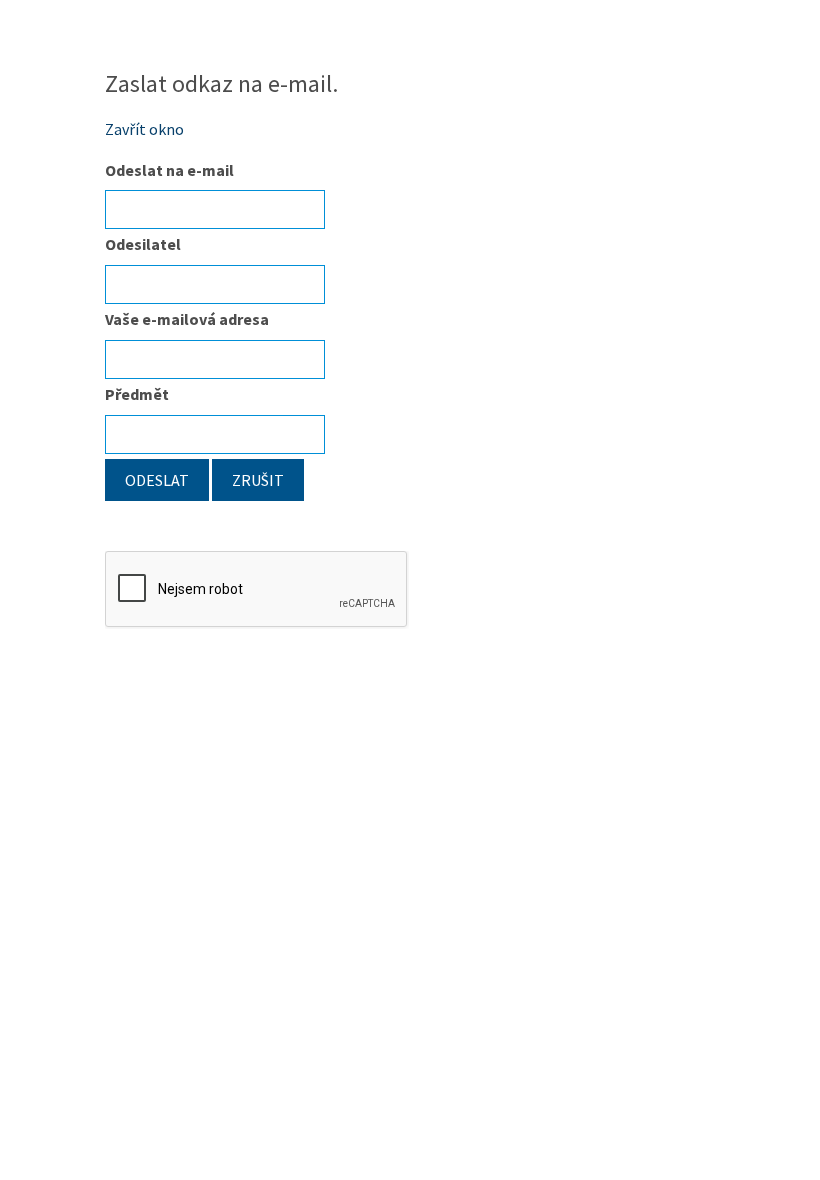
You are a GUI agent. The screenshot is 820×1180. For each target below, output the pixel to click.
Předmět (137, 394)
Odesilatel (143, 244)
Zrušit (258, 480)
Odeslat (157, 480)
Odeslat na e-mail (169, 170)
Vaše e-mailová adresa (187, 319)
